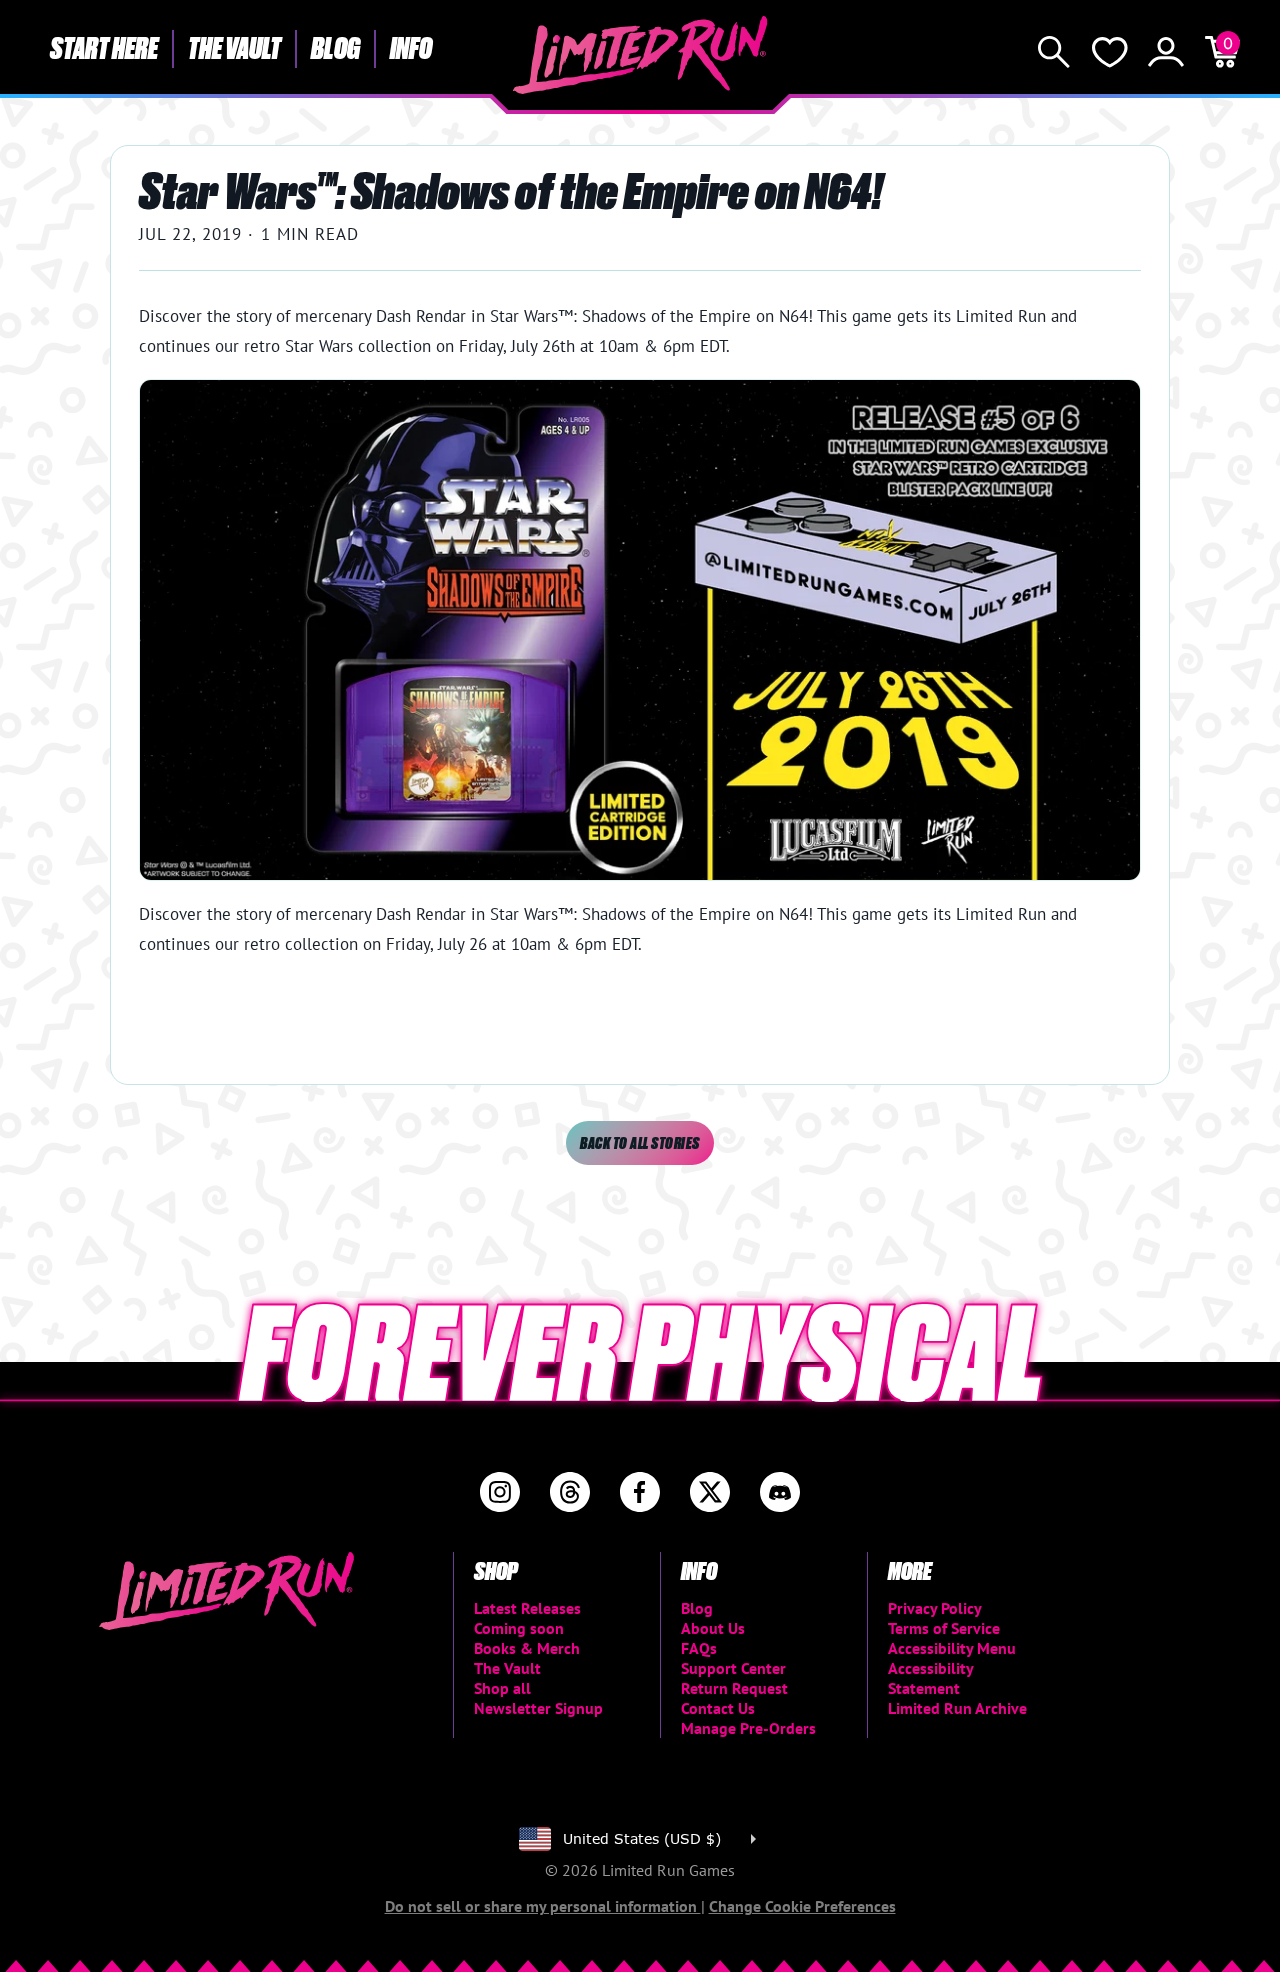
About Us (713, 1628)
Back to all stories (639, 1142)
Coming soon (519, 1628)
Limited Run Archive (957, 1708)
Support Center (733, 1668)
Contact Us (718, 1708)
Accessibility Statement (930, 1678)
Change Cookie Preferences (802, 1906)
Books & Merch (527, 1648)
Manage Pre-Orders (748, 1728)
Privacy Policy (935, 1608)
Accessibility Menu (952, 1648)
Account (1166, 52)
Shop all (502, 1688)
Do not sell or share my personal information (543, 1906)
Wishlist (1110, 52)
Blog (335, 47)
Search (1054, 52)
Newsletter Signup (538, 1708)
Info (411, 47)
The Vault (234, 47)
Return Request (734, 1688)
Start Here (104, 47)
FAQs (699, 1648)
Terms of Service (944, 1628)
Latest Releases (527, 1608)
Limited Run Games (640, 55)
